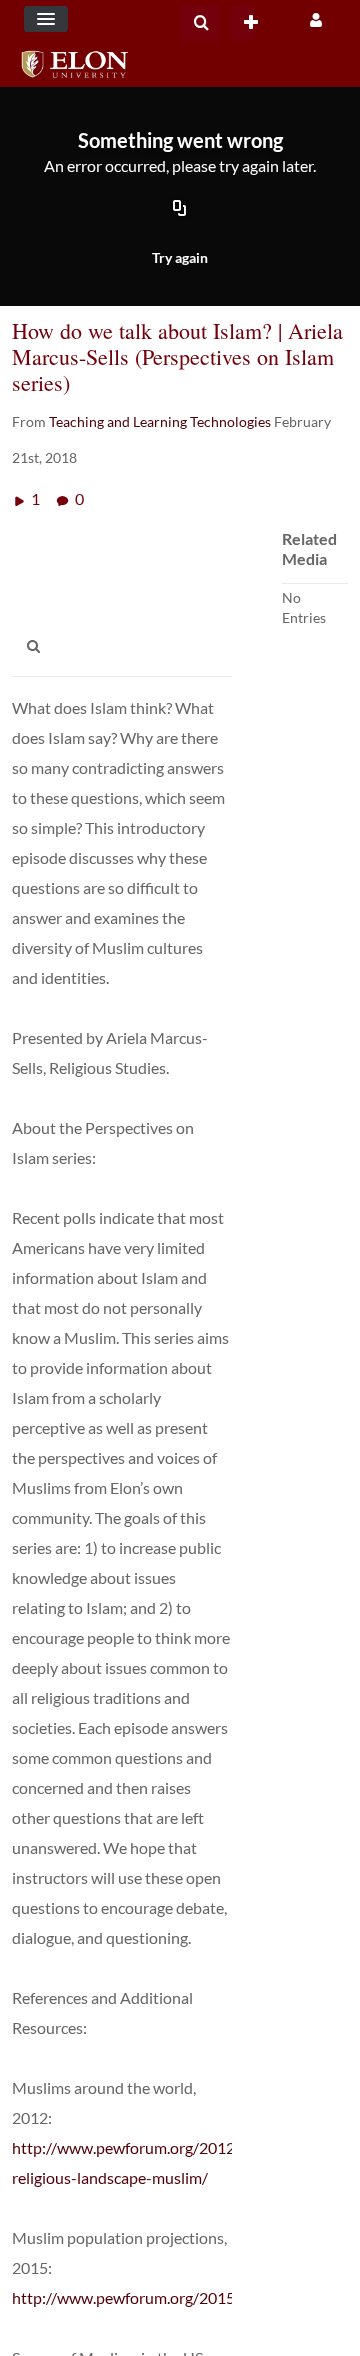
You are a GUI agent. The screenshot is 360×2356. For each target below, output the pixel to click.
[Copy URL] (180, 209)
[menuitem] (200, 23)
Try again (180, 257)
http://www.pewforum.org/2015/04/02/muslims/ (181, 2297)
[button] (46, 19)
